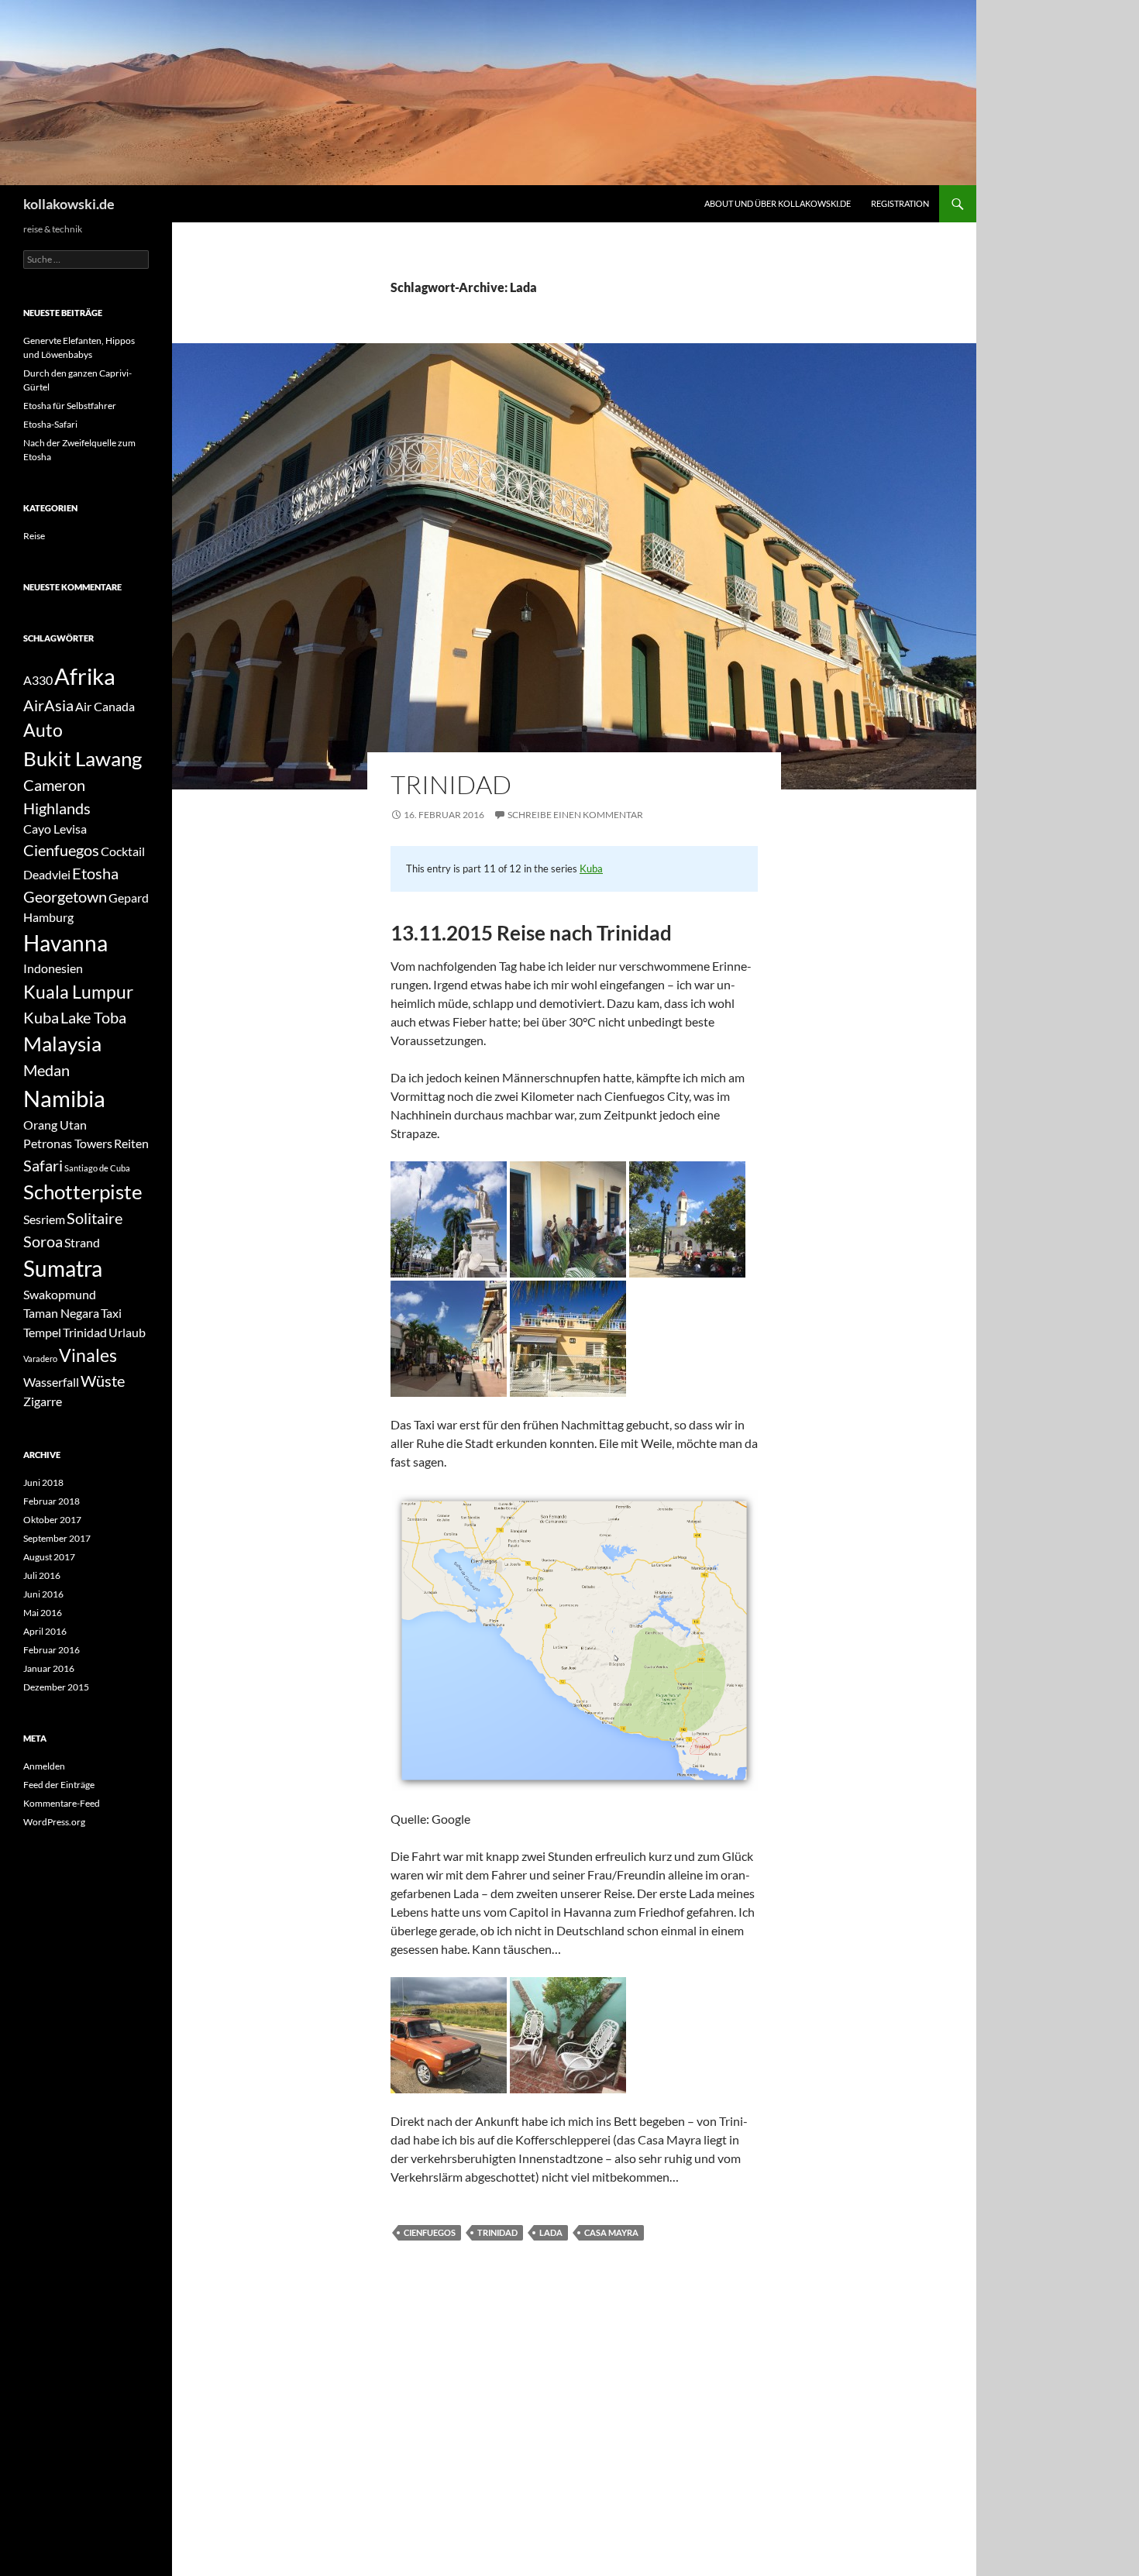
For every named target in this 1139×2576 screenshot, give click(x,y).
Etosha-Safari (50, 424)
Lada (551, 2232)
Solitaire (95, 1218)
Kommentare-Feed (62, 1803)
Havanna (65, 943)
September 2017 (57, 1538)
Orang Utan (55, 1125)
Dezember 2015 (56, 1687)
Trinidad (451, 784)
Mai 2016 (43, 1613)
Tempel (42, 1332)
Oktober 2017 (52, 1520)
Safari (43, 1165)
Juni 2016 (43, 1594)
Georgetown (65, 896)
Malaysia (62, 1044)
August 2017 (49, 1557)
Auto (43, 730)
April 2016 (45, 1631)
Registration (900, 203)
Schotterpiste (83, 1192)
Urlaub (127, 1332)
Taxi (111, 1313)
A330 (38, 680)
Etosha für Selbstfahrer (70, 406)
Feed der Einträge (59, 1785)
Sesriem (44, 1219)
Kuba (591, 868)
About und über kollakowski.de (778, 203)
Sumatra (63, 1269)
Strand (82, 1242)
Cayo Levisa (55, 829)
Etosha (95, 873)
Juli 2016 (42, 1575)
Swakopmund (60, 1294)
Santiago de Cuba (97, 1168)
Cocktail (123, 851)
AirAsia (48, 705)
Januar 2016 (49, 1668)
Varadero (40, 1359)
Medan (46, 1070)
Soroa (43, 1241)
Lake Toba (93, 1017)
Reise (34, 536)
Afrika (85, 676)
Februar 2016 (52, 1650)
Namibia (64, 1098)
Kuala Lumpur (78, 992)
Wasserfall (51, 1382)
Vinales (88, 1355)
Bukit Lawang (83, 758)
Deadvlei (47, 874)
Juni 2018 (43, 1482)
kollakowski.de (69, 204)
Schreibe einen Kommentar (575, 815)
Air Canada (105, 706)
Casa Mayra (611, 2232)
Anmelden (44, 1766)
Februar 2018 (52, 1501)
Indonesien (53, 968)
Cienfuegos (430, 2232)
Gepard (129, 898)
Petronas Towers (68, 1143)
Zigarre (43, 1401)
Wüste (103, 1381)
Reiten (131, 1143)
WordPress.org (54, 1822)
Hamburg (48, 917)
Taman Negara (61, 1313)
